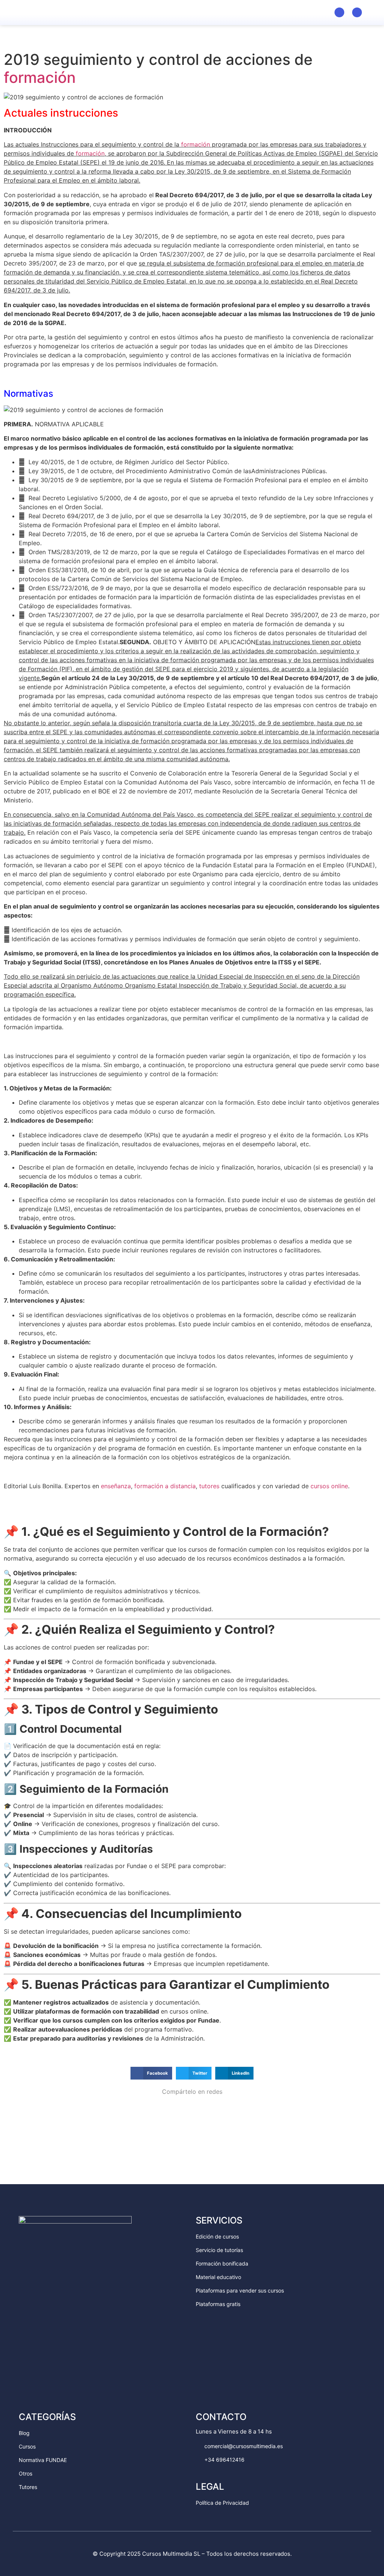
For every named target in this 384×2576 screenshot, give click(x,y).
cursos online (329, 1486)
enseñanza (116, 1486)
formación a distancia (165, 1486)
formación (40, 77)
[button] (373, 12)
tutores (209, 1486)
